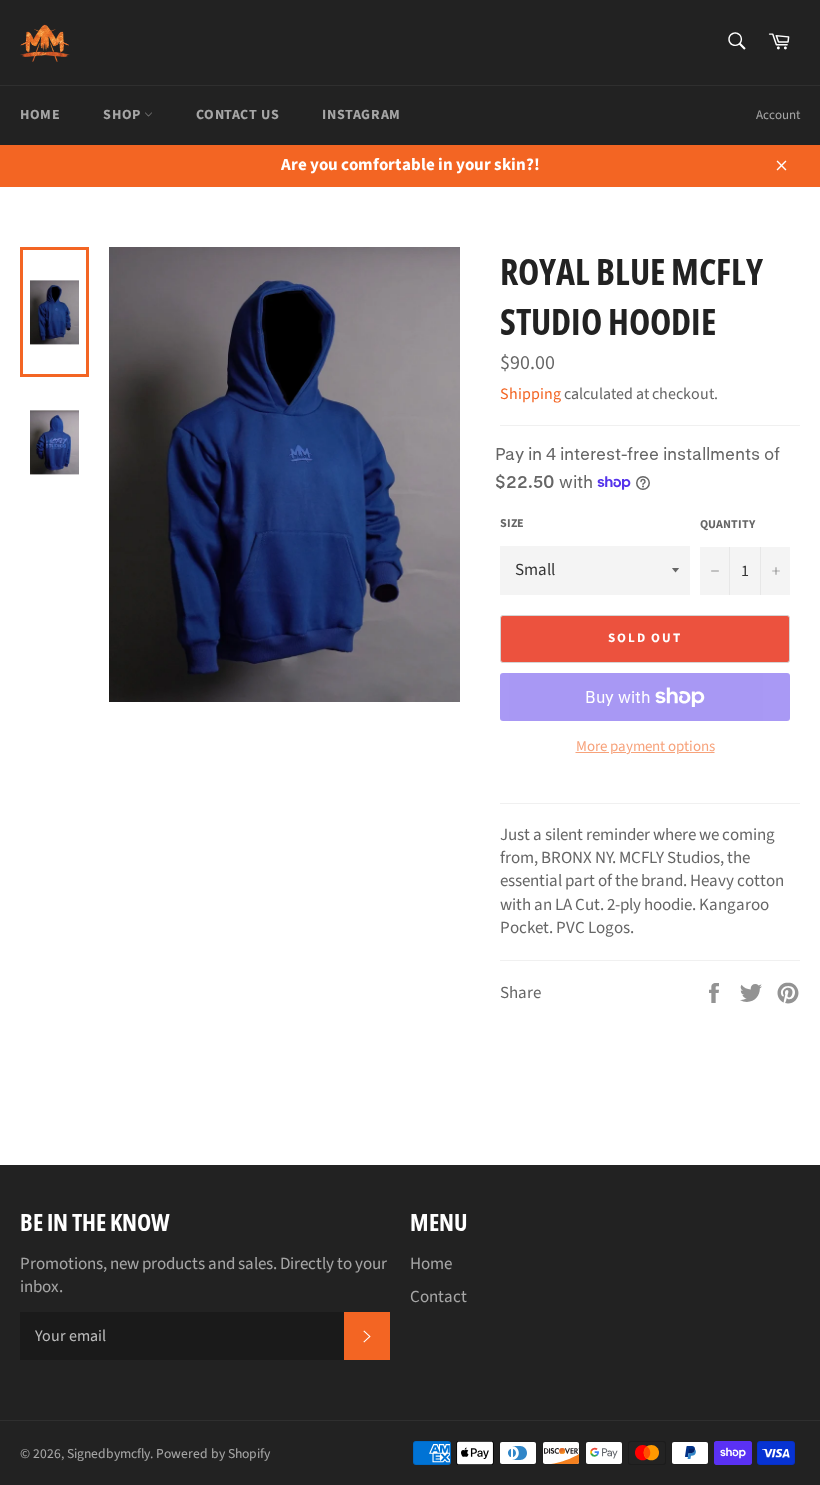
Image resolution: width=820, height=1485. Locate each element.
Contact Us (237, 115)
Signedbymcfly (108, 1453)
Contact (438, 1297)
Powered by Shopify (213, 1453)
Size (512, 524)
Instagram (361, 115)
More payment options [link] (645, 747)
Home (40, 115)
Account (778, 115)
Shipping (530, 394)
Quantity (727, 525)
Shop (123, 115)
